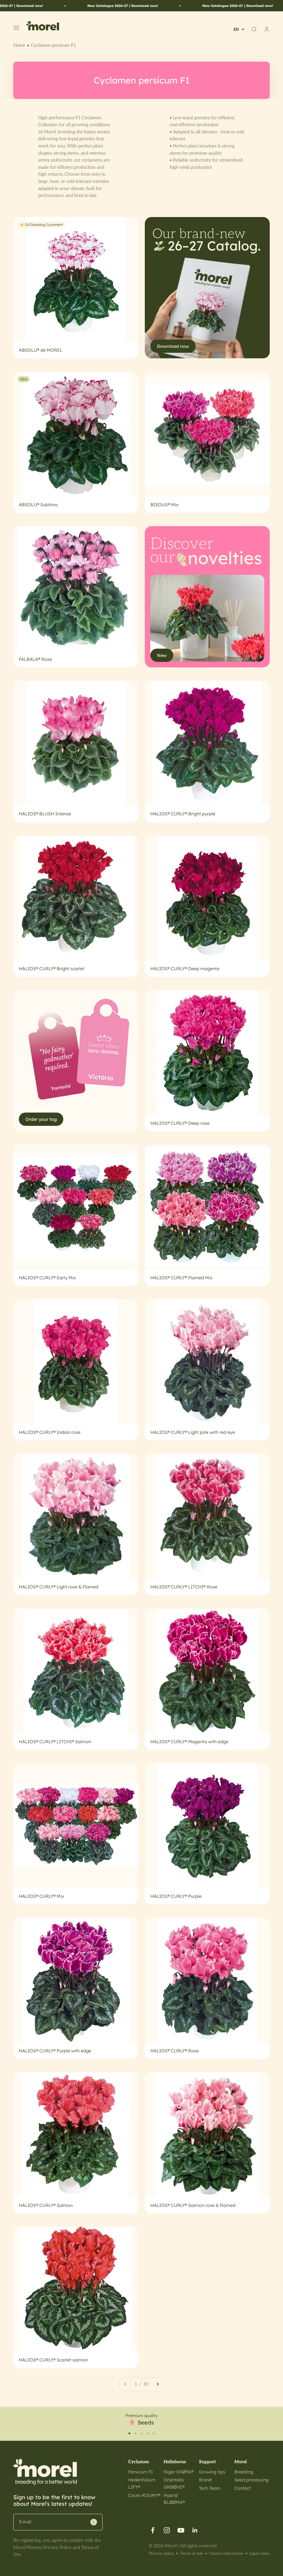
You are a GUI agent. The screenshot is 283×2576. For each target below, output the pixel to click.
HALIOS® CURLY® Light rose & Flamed (59, 1587)
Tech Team (210, 2488)
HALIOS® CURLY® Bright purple (183, 814)
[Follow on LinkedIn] (195, 2530)
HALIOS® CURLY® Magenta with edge (189, 1742)
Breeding (244, 2472)
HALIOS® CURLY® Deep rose (180, 1123)
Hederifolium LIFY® (142, 2483)
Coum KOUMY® (144, 2495)
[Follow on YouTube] (181, 2530)
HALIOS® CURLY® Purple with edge (55, 2051)
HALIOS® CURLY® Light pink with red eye (193, 1432)
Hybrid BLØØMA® (174, 2499)
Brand (205, 2480)
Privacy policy (162, 2553)
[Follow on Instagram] (167, 2530)
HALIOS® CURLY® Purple (176, 1896)
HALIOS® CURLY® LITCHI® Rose (184, 1587)
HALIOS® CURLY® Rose (175, 2051)
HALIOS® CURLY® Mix (41, 1896)
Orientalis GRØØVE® (174, 2483)
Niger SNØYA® (179, 2472)
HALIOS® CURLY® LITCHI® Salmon (55, 1742)
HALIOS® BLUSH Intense (45, 814)
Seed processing (251, 2480)
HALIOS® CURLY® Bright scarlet (52, 969)
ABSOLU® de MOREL (41, 350)
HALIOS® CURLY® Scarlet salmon (53, 2360)
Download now (173, 346)
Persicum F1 (141, 2472)
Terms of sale (192, 2553)
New (162, 655)
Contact (243, 2488)
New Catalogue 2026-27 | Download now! (56, 6)
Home (19, 45)
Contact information (226, 2553)
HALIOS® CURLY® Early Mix (47, 1278)
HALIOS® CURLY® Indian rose (50, 1432)
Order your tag (41, 1119)
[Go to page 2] (158, 2384)
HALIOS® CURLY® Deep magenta (185, 969)
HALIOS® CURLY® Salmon (46, 2205)
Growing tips (212, 2472)
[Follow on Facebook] (153, 2530)
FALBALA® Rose (35, 659)
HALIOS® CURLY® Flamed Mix (181, 1278)
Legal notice (260, 2553)
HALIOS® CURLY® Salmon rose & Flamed (193, 2205)
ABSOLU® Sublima (38, 505)
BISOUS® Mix (164, 505)
